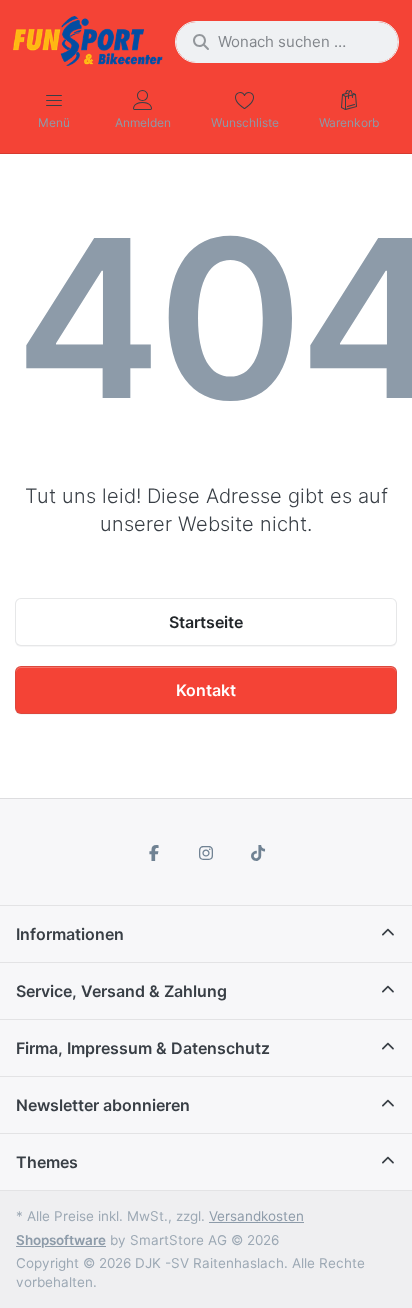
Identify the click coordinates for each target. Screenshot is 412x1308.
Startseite (206, 622)
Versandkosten (256, 1216)
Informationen (70, 934)
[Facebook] (155, 853)
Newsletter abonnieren (103, 1105)
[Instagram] (206, 853)
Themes (47, 1162)
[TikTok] (258, 853)
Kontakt (206, 690)
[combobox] (287, 42)
